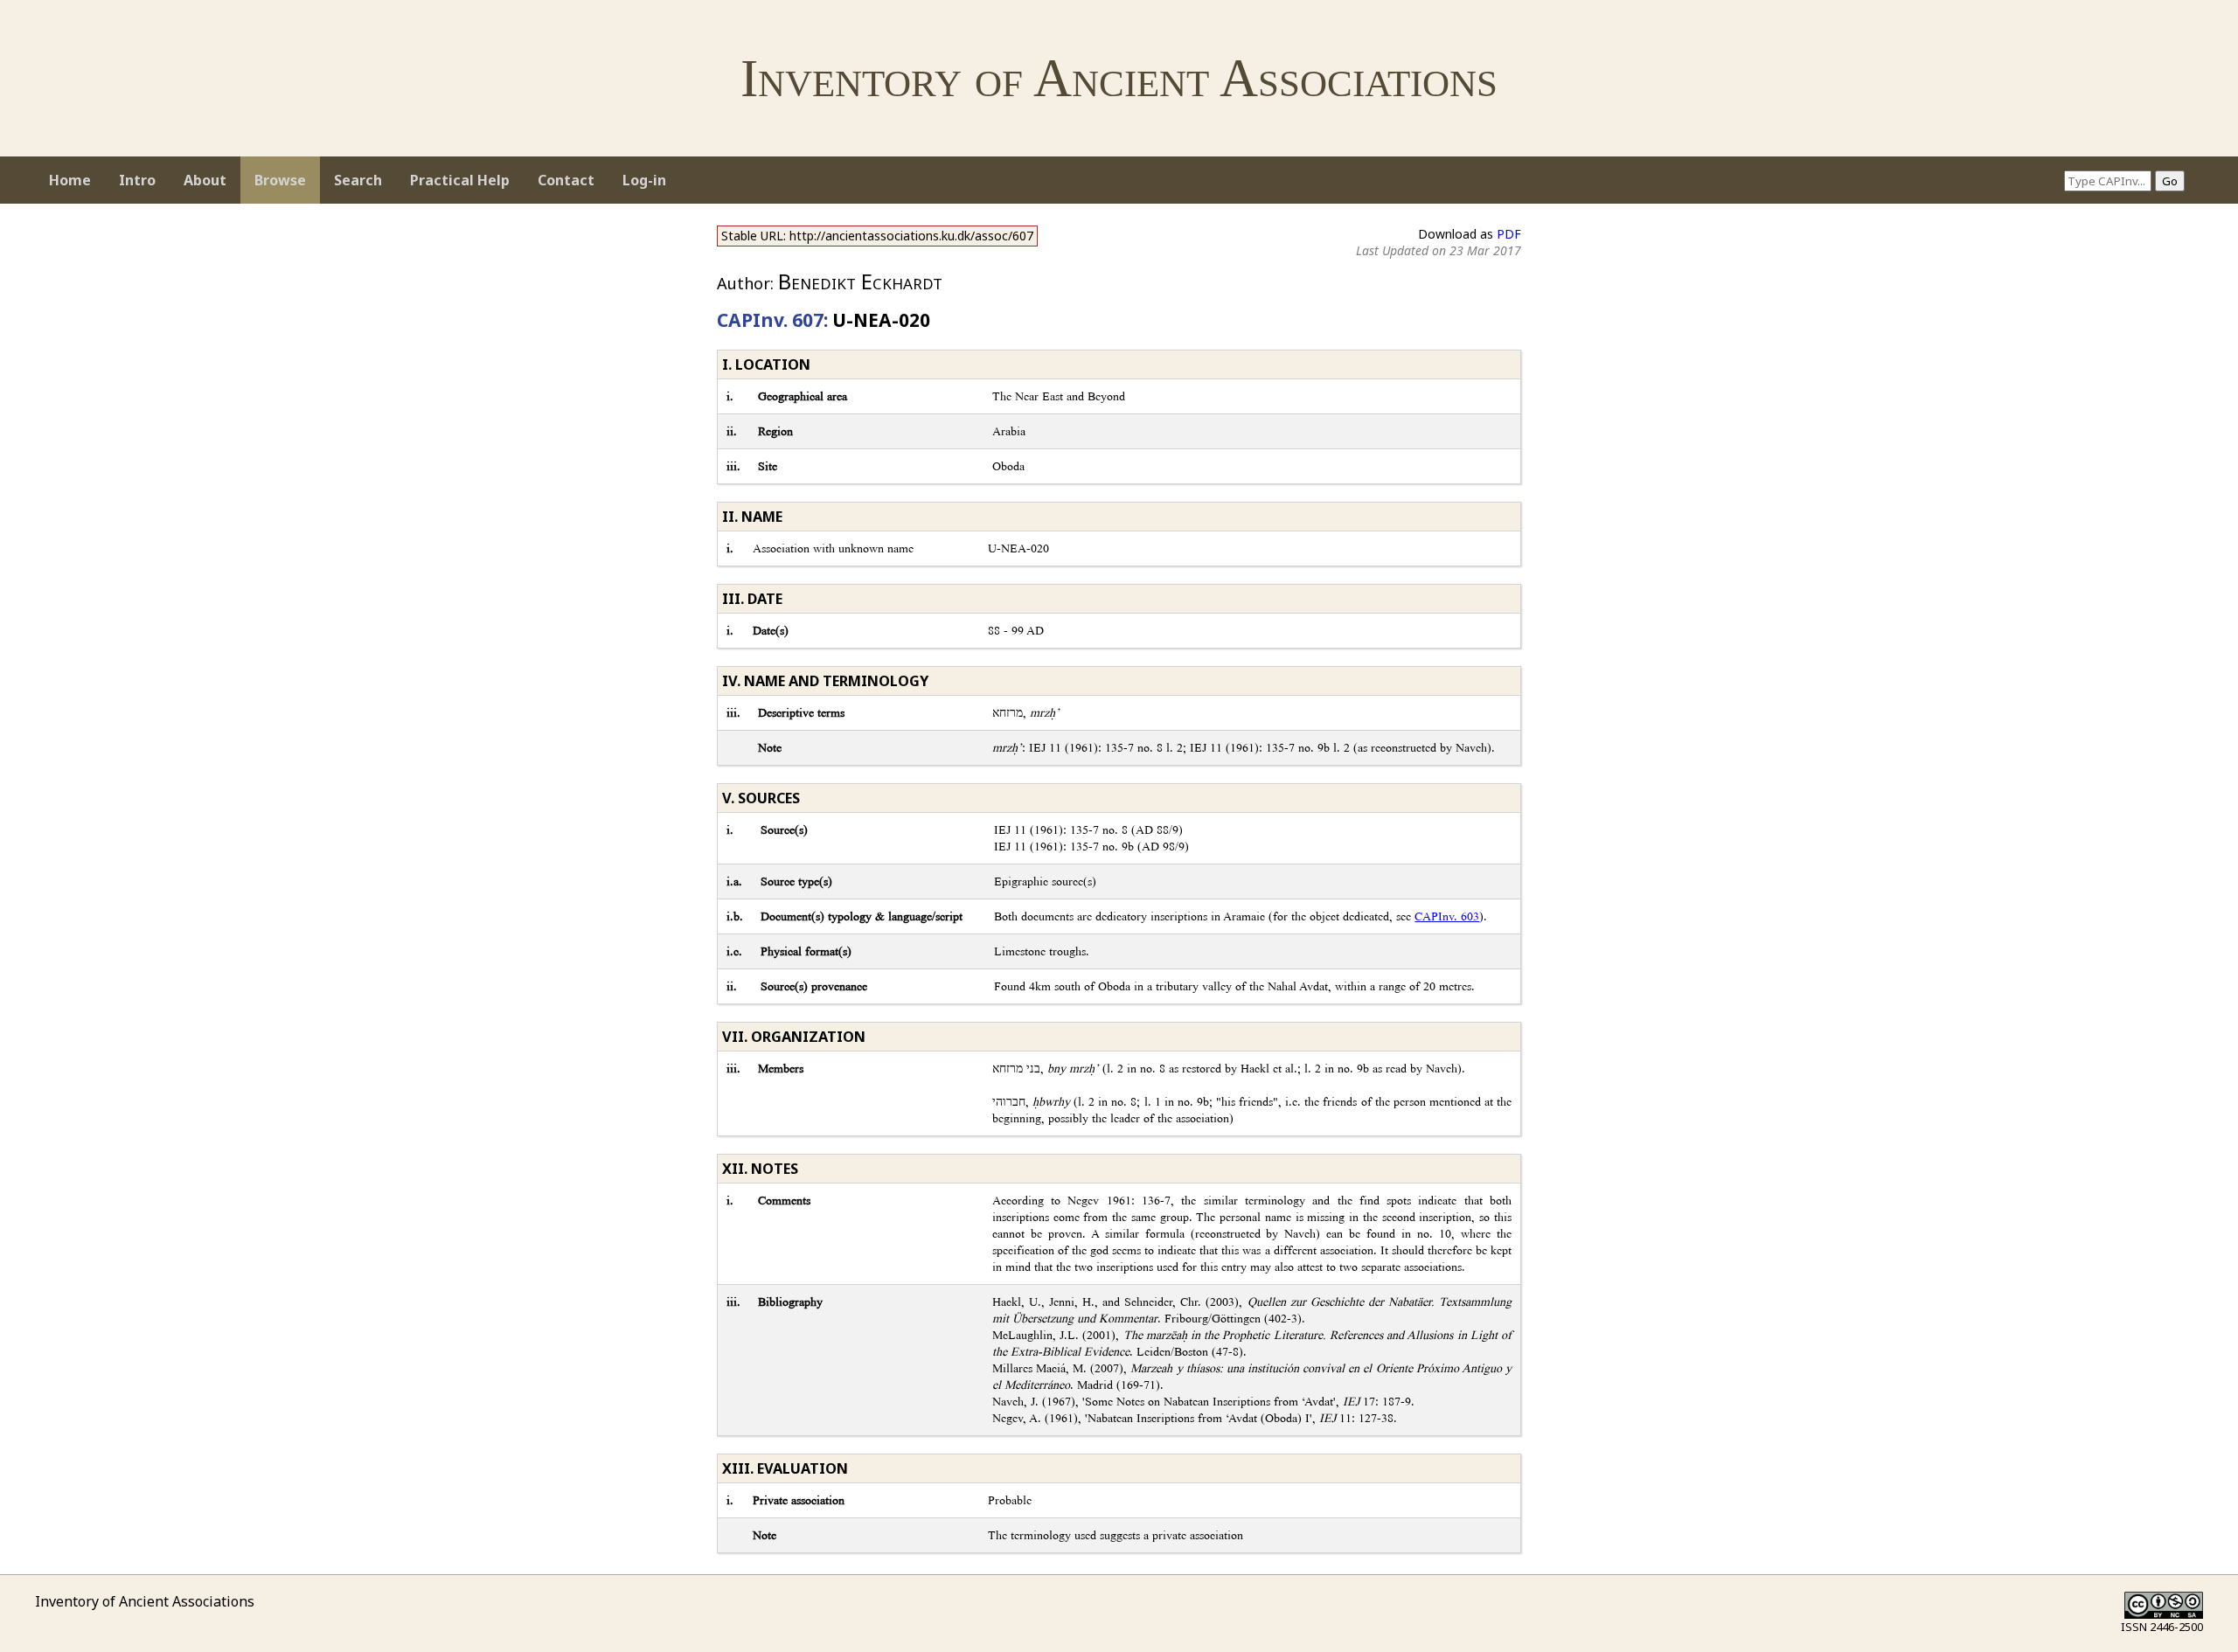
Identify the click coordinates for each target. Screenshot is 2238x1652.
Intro (137, 180)
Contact (566, 180)
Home (70, 180)
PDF (1509, 234)
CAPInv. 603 (1447, 916)
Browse (280, 180)
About (205, 180)
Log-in (644, 180)
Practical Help (460, 180)
